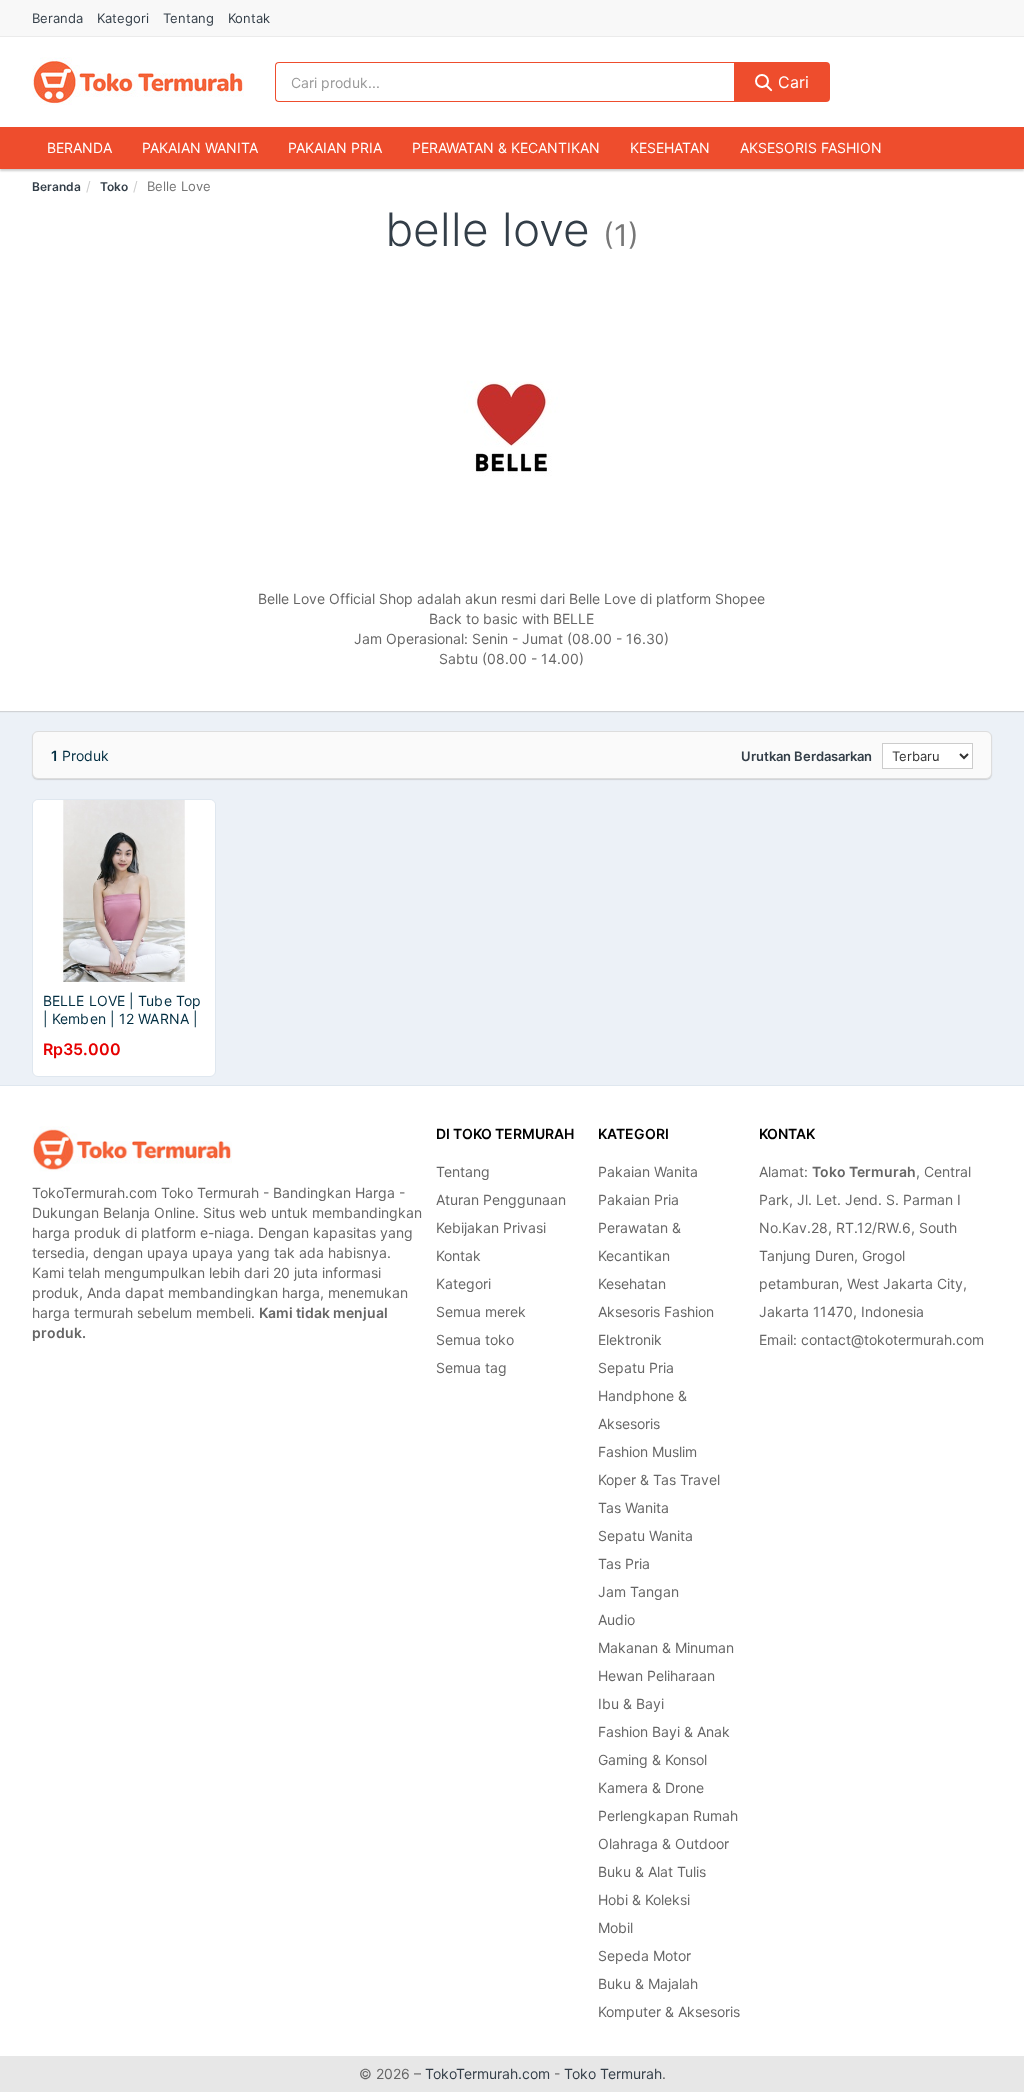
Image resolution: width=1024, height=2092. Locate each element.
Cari (791, 82)
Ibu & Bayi (631, 1703)
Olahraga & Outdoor (663, 1843)
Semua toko (475, 1339)
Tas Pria (624, 1563)
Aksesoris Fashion (811, 147)
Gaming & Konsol (652, 1759)
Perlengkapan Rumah (668, 1815)
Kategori (123, 18)
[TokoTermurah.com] (138, 82)
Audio (616, 1619)
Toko (114, 186)
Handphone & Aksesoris (642, 1409)
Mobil (615, 1927)
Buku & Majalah (648, 1983)
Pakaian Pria (335, 147)
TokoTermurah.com (487, 2073)
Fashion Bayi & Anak (664, 1731)
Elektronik (630, 1339)
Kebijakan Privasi (491, 1227)
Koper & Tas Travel (659, 1479)
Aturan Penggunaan (501, 1199)
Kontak (249, 18)
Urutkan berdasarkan (806, 756)
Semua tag (471, 1367)
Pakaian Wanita (200, 147)
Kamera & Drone (651, 1787)
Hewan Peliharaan (656, 1675)
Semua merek (481, 1311)
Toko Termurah (613, 2073)
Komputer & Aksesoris (669, 2011)
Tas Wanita (633, 1507)
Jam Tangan (638, 1591)
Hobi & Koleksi (644, 1899)
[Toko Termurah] (132, 1149)
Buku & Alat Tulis (652, 1871)
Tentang (188, 18)
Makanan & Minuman (666, 1647)
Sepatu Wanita (645, 1535)
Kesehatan (670, 147)
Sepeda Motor (644, 1955)
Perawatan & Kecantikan (506, 147)
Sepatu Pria (636, 1367)
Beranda (57, 18)
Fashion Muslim (647, 1451)
